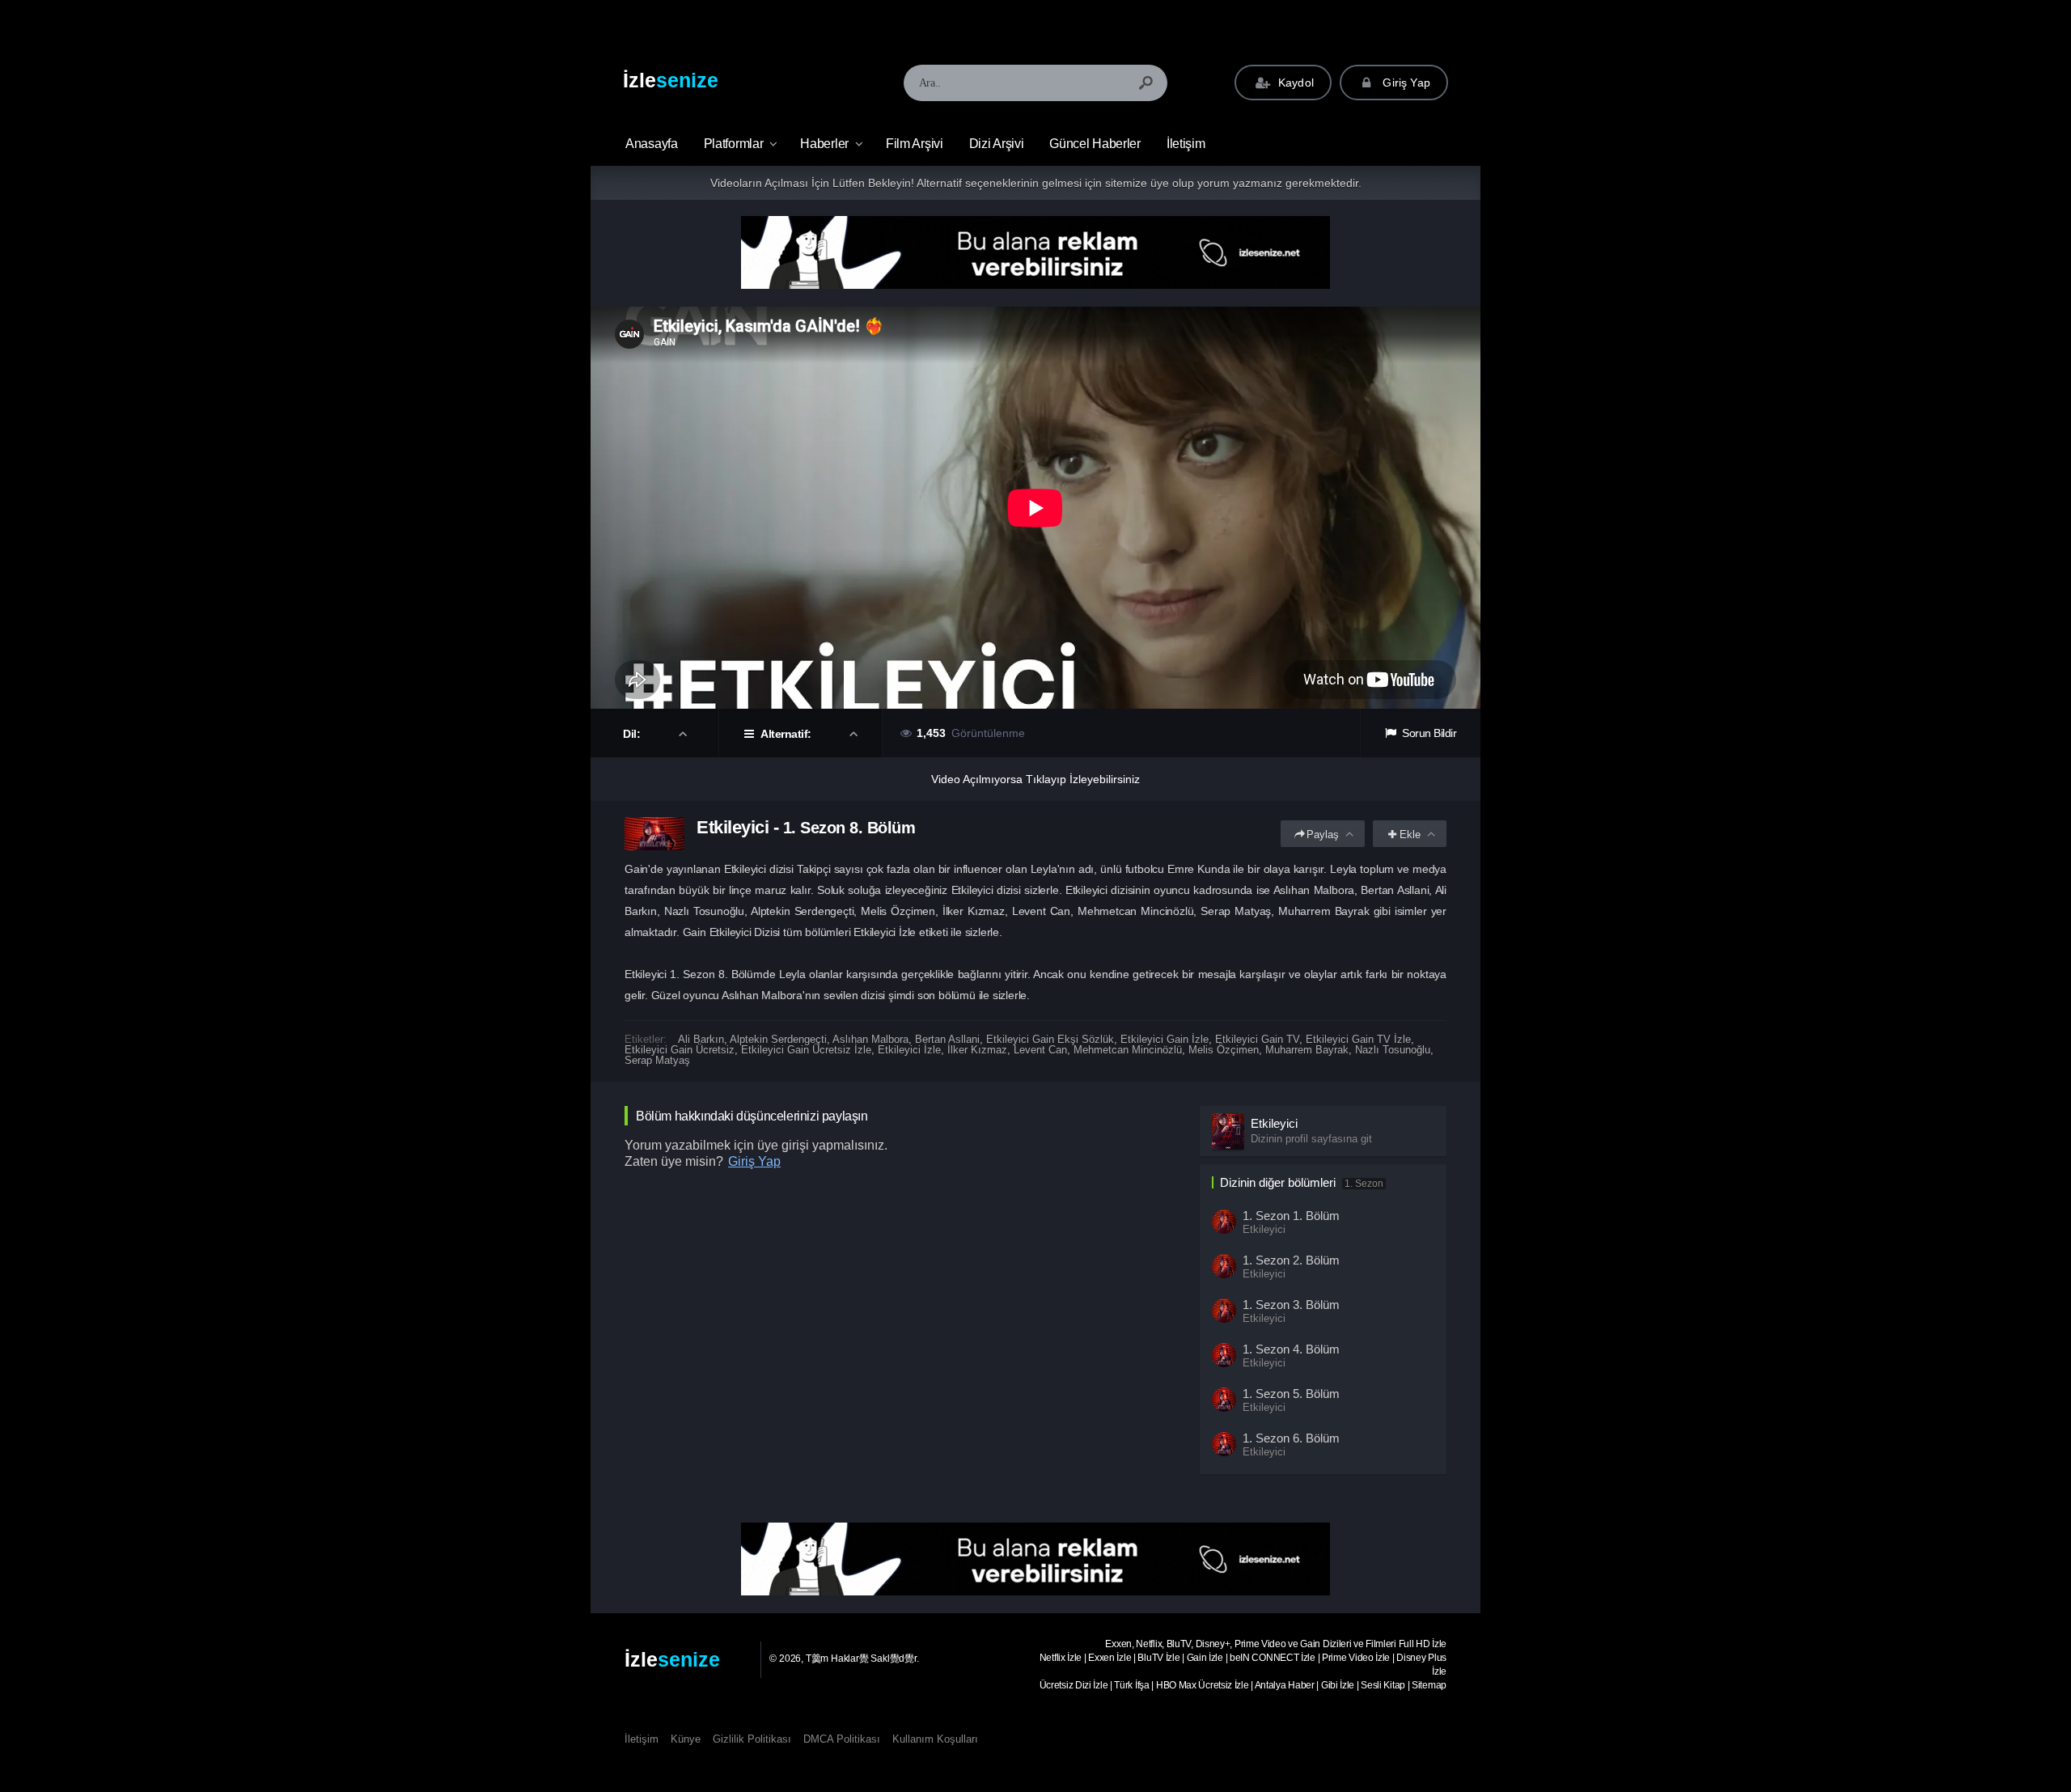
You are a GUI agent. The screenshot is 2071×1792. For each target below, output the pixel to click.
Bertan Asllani (947, 1039)
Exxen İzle (1110, 1658)
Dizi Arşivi (997, 144)
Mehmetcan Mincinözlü (1128, 1050)
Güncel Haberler (1095, 144)
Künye (686, 1739)
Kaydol (1294, 83)
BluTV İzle (1158, 1658)
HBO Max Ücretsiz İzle (1203, 1685)
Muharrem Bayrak (1307, 1050)
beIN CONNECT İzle (1273, 1658)
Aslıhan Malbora (870, 1039)
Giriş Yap (1405, 83)
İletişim (1186, 144)
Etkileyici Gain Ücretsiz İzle (806, 1050)
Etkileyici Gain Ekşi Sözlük (1050, 1039)
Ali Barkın (701, 1039)
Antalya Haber (1285, 1685)
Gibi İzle (1338, 1685)
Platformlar (734, 144)
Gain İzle (1205, 1658)
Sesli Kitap (1383, 1685)
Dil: (633, 734)
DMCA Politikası (842, 1739)
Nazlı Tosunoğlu (1393, 1050)
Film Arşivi (915, 144)
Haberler (824, 144)
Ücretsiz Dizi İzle (1074, 1685)
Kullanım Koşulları (935, 1739)
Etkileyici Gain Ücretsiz (680, 1050)
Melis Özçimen (1224, 1050)
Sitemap (1429, 1685)
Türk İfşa (1131, 1685)
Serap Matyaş (657, 1060)
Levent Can (1040, 1050)
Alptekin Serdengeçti (778, 1039)
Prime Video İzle (1356, 1658)
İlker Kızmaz (977, 1050)
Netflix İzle (1061, 1658)
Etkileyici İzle (909, 1050)
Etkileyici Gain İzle (1165, 1039)
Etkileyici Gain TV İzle (1358, 1039)
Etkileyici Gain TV (1257, 1039)
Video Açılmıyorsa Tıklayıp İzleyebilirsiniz (1035, 779)
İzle (671, 80)
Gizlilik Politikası (752, 1739)
